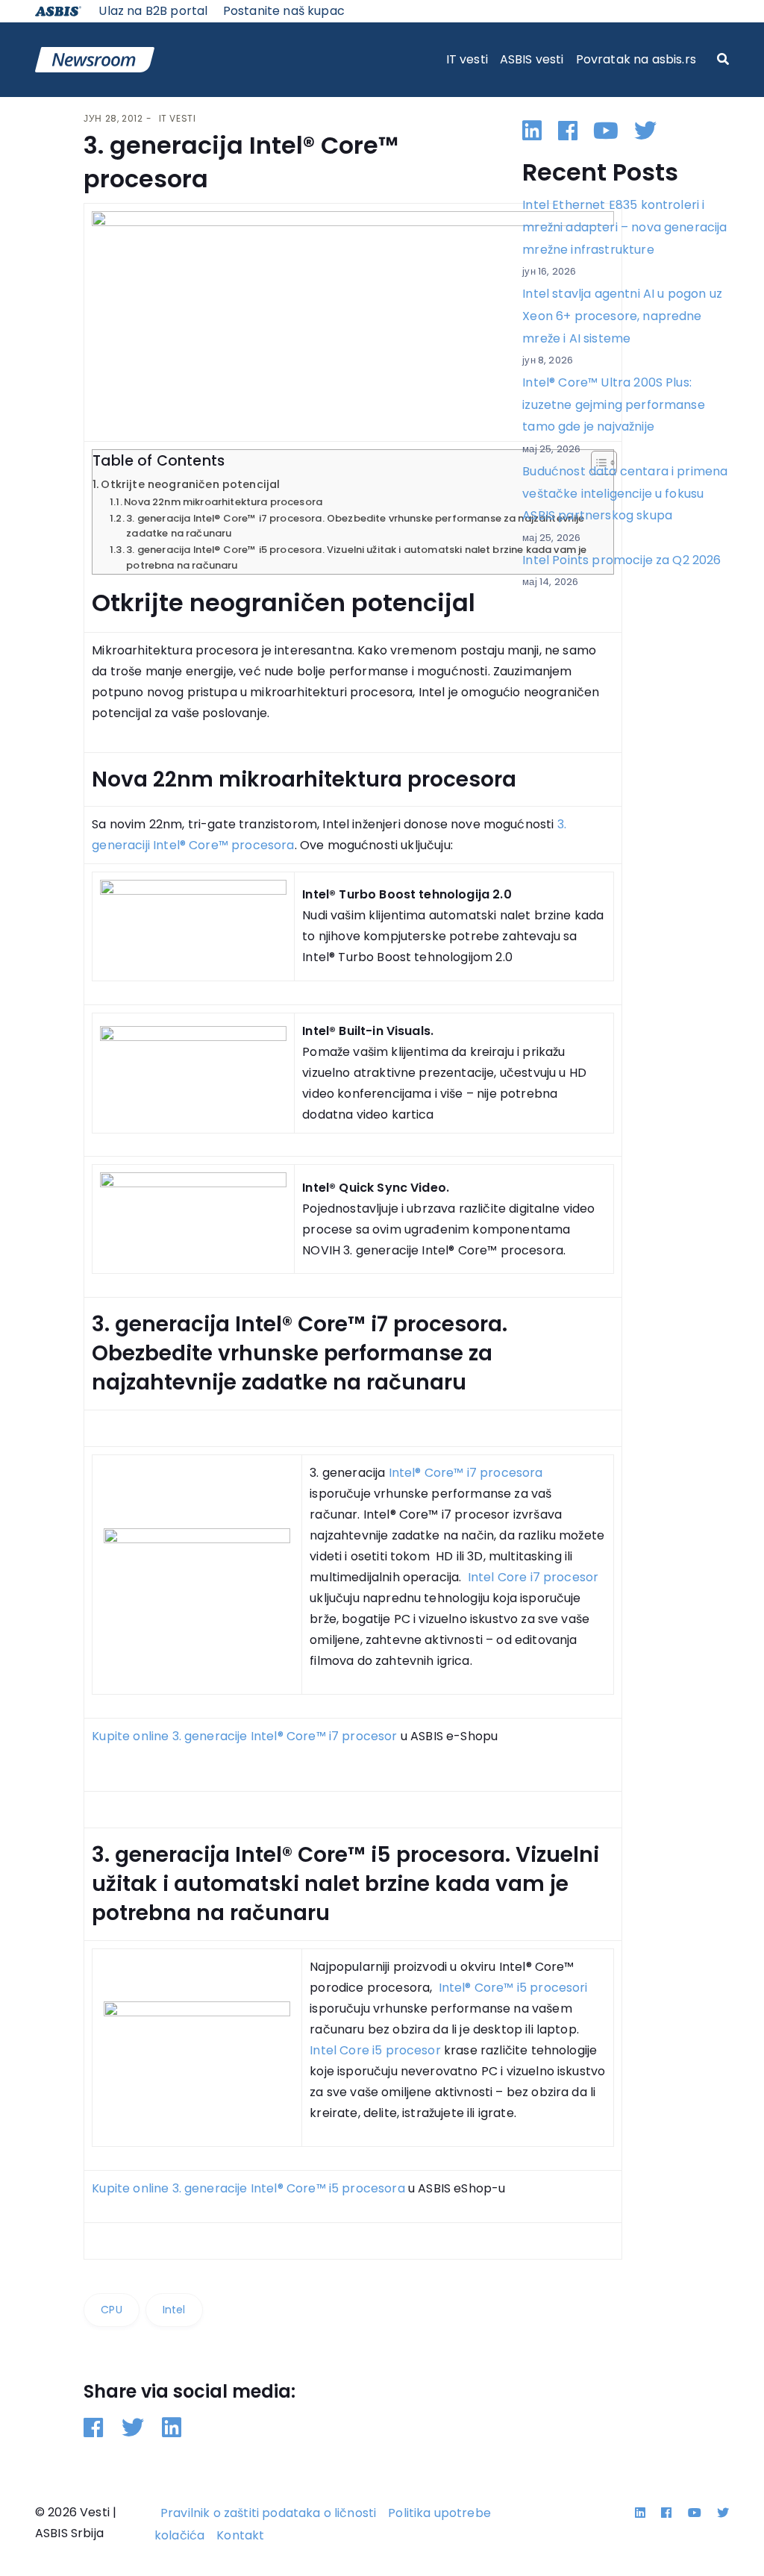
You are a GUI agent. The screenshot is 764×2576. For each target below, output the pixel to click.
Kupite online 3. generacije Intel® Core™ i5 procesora (248, 2188)
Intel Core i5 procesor (375, 2050)
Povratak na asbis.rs (636, 59)
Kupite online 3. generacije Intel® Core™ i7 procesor (244, 1736)
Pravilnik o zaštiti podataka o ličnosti (268, 2513)
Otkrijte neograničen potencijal (190, 484)
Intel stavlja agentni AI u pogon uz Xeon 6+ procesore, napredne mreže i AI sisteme (622, 316)
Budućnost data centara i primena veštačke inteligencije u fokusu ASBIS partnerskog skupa (625, 493)
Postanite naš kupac (284, 11)
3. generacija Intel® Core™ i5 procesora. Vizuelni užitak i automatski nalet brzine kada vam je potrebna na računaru (356, 557)
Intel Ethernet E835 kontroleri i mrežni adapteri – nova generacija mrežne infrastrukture (624, 227)
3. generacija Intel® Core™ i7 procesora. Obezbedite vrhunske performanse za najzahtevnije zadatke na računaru (355, 526)
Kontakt (240, 2535)
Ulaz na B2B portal (153, 11)
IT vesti (467, 59)
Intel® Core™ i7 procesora (466, 1473)
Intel (174, 2310)
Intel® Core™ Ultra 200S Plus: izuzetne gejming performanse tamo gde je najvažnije (613, 404)
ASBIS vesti (532, 59)
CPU (111, 2310)
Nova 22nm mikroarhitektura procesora (223, 502)
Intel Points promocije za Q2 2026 (621, 560)
